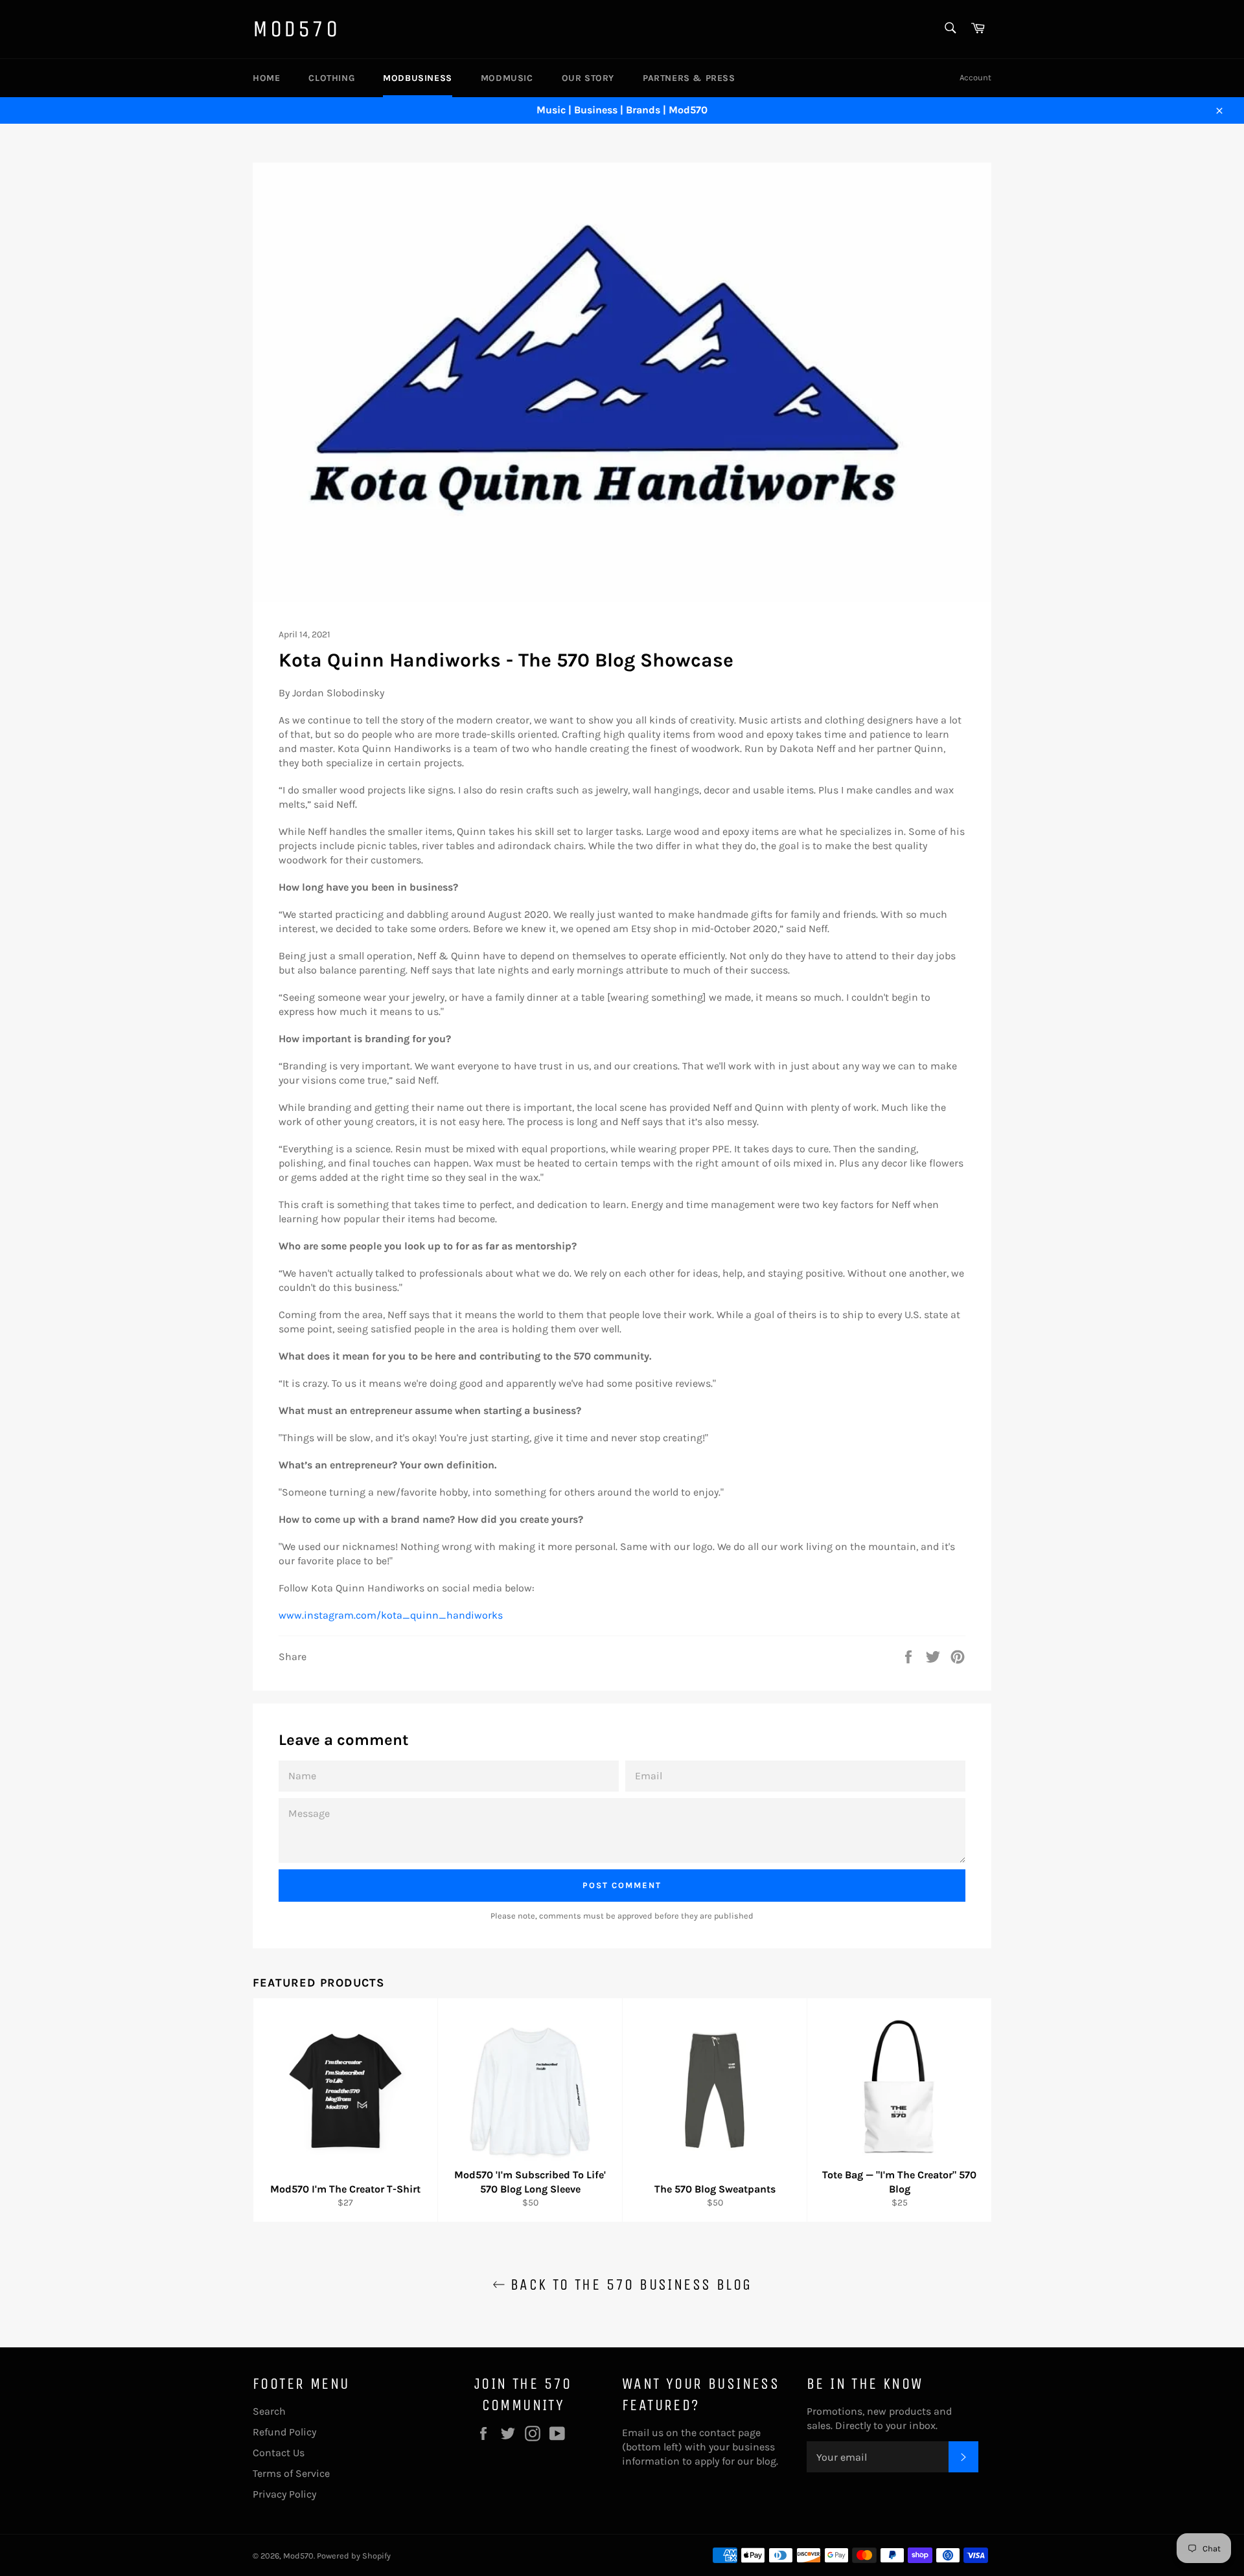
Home (266, 78)
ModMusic (507, 78)
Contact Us (279, 2453)
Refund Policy (284, 2432)
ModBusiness (418, 78)
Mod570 (296, 29)
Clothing (331, 78)
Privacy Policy (284, 2494)
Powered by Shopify (354, 2556)
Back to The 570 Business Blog (629, 2285)
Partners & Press (689, 78)
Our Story (588, 78)
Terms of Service (291, 2473)
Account (975, 77)
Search (269, 2411)
